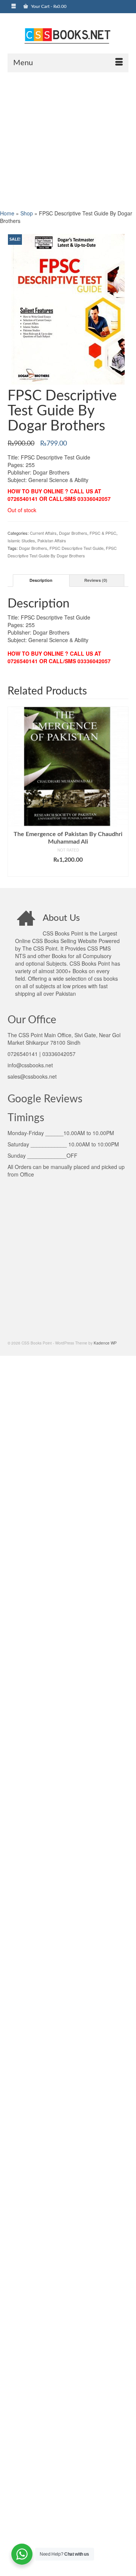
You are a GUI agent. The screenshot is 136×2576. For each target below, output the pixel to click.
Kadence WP (105, 1343)
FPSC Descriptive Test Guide (76, 548)
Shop (27, 213)
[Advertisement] (68, 140)
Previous (14, 792)
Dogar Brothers (73, 533)
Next (122, 792)
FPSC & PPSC (103, 533)
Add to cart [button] (68, 871)
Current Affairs (43, 533)
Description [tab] (41, 580)
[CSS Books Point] (68, 35)
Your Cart (48, 6)
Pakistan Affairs (52, 540)
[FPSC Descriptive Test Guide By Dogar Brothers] (68, 308)
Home (7, 213)
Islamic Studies (21, 540)
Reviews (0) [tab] (96, 580)
